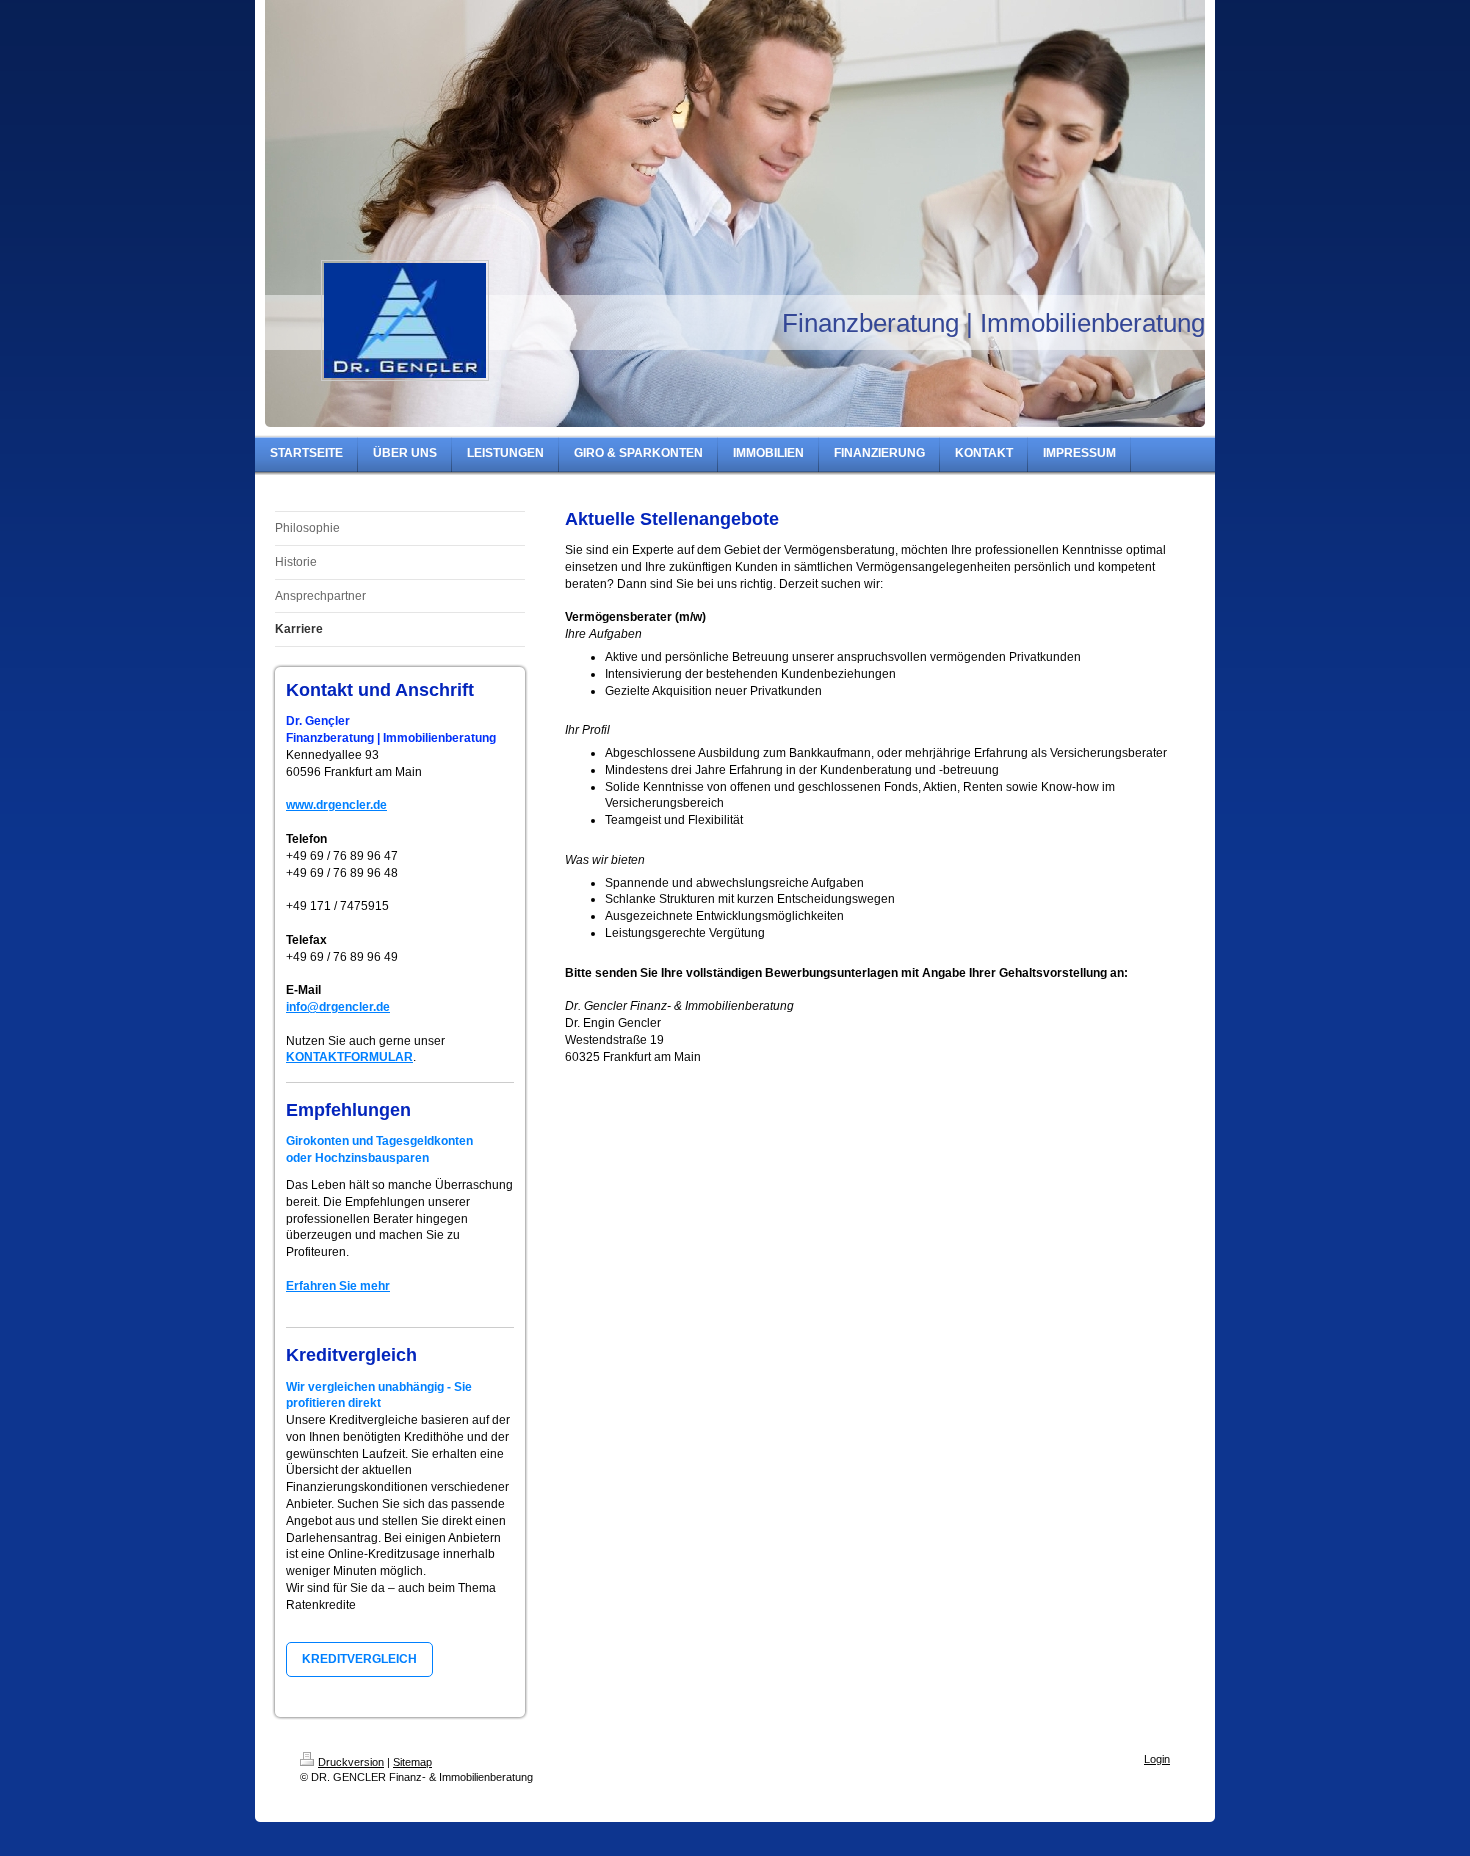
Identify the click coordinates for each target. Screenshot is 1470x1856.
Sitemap (412, 1762)
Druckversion (351, 1762)
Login (1157, 1759)
